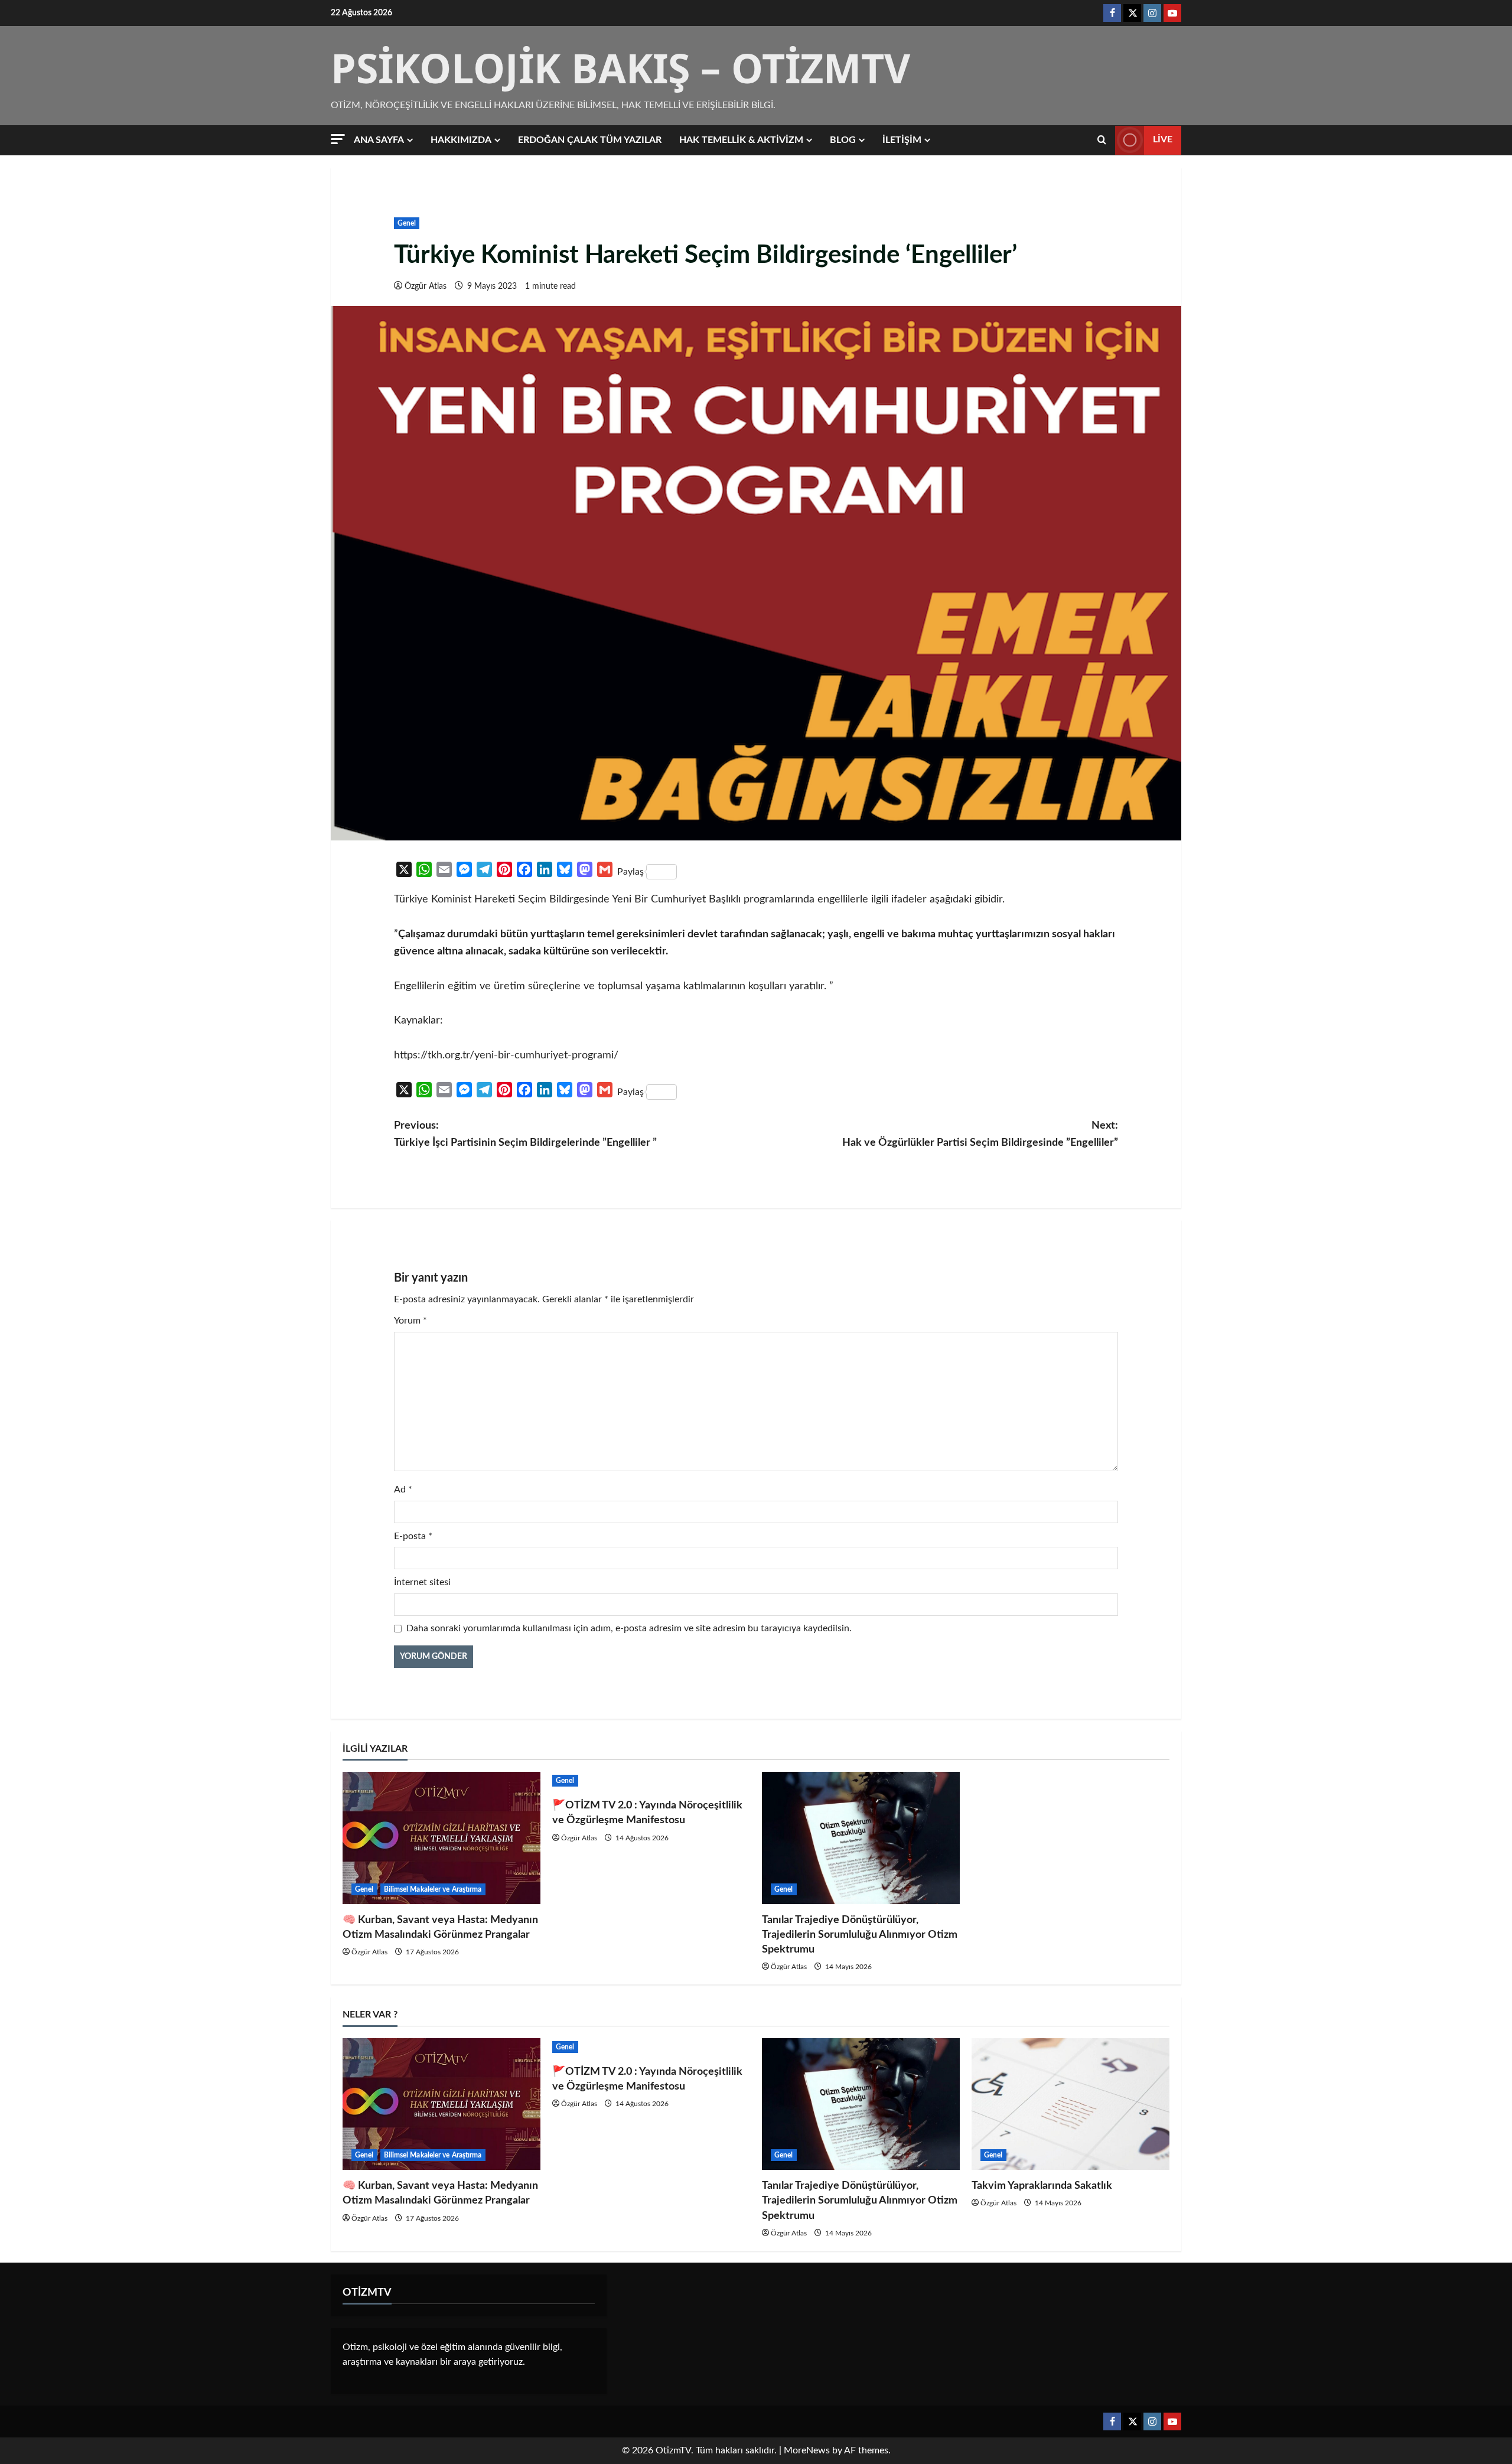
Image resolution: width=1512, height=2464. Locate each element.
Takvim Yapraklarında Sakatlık (1042, 2186)
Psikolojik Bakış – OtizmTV (620, 68)
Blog (843, 140)
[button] (338, 139)
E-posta (413, 1536)
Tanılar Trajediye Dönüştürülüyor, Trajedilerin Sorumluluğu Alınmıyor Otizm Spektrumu (860, 1935)
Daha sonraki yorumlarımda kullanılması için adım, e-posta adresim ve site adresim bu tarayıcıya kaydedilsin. (629, 1628)
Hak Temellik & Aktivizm (741, 140)
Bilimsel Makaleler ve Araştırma (433, 1889)
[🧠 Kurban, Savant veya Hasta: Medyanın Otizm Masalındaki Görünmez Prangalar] (441, 1838)
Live (1163, 139)
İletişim (902, 140)
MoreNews (807, 2450)
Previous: (525, 1134)
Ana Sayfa (379, 140)
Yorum (410, 1321)
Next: (980, 1134)
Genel (407, 223)
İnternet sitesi (422, 1582)
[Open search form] (1102, 140)
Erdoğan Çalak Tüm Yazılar (590, 140)
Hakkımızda (461, 140)
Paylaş (630, 872)
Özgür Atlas (426, 286)
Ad (403, 1490)
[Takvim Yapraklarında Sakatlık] (1071, 2104)
